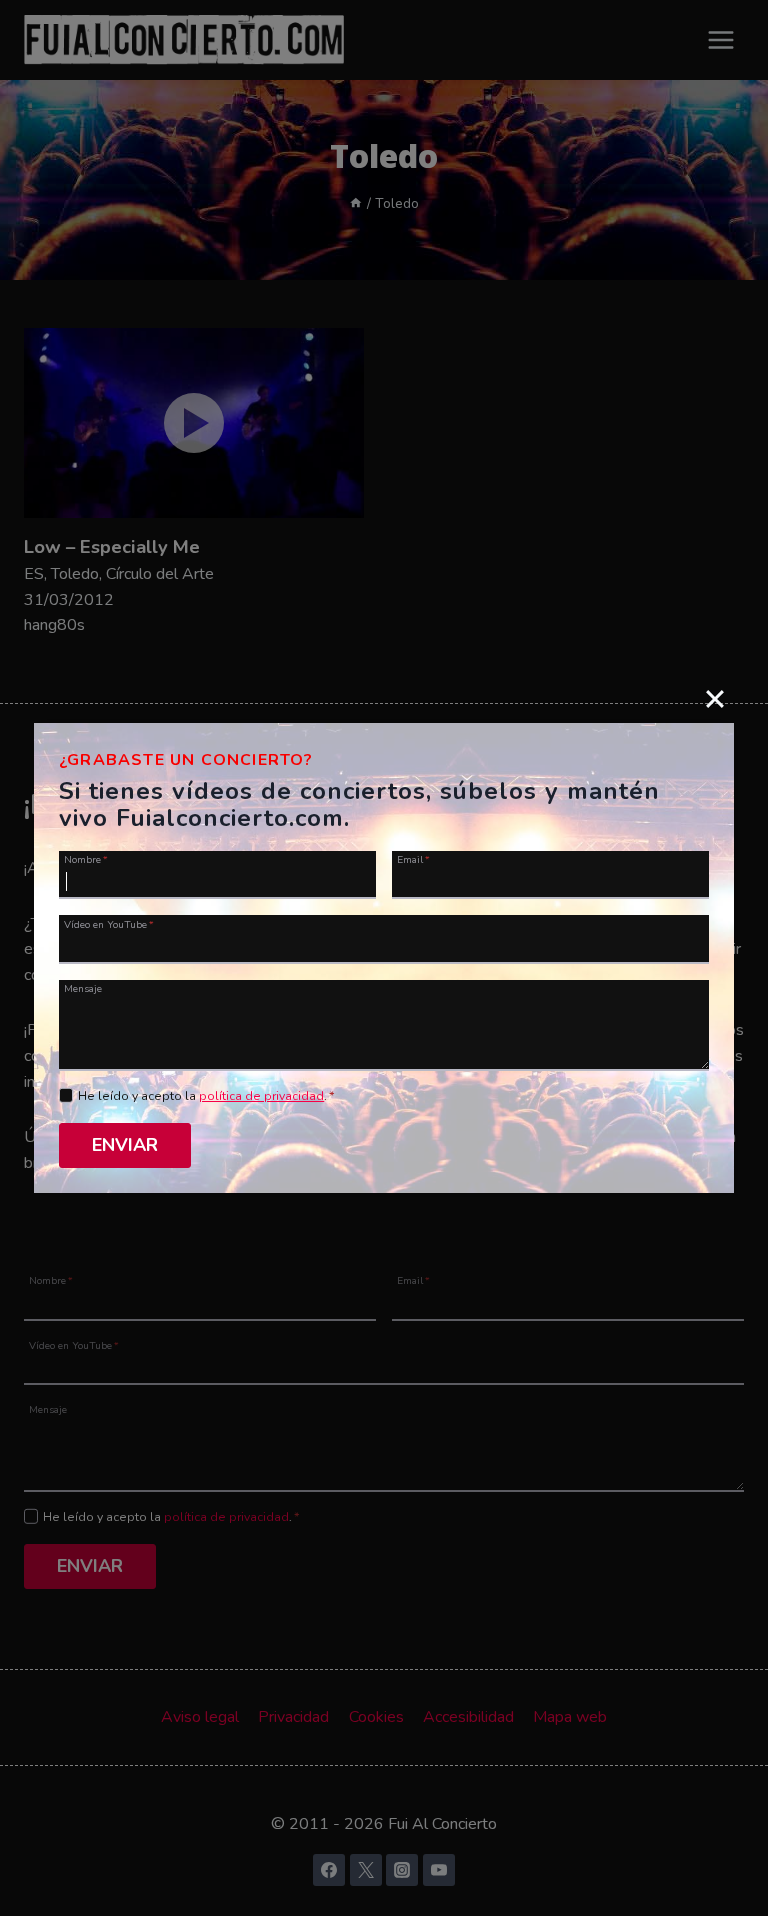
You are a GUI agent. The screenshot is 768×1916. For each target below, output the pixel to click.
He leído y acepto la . (206, 1096)
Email (413, 859)
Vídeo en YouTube (109, 923)
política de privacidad (261, 1096)
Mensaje (83, 988)
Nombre (86, 859)
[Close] (715, 698)
